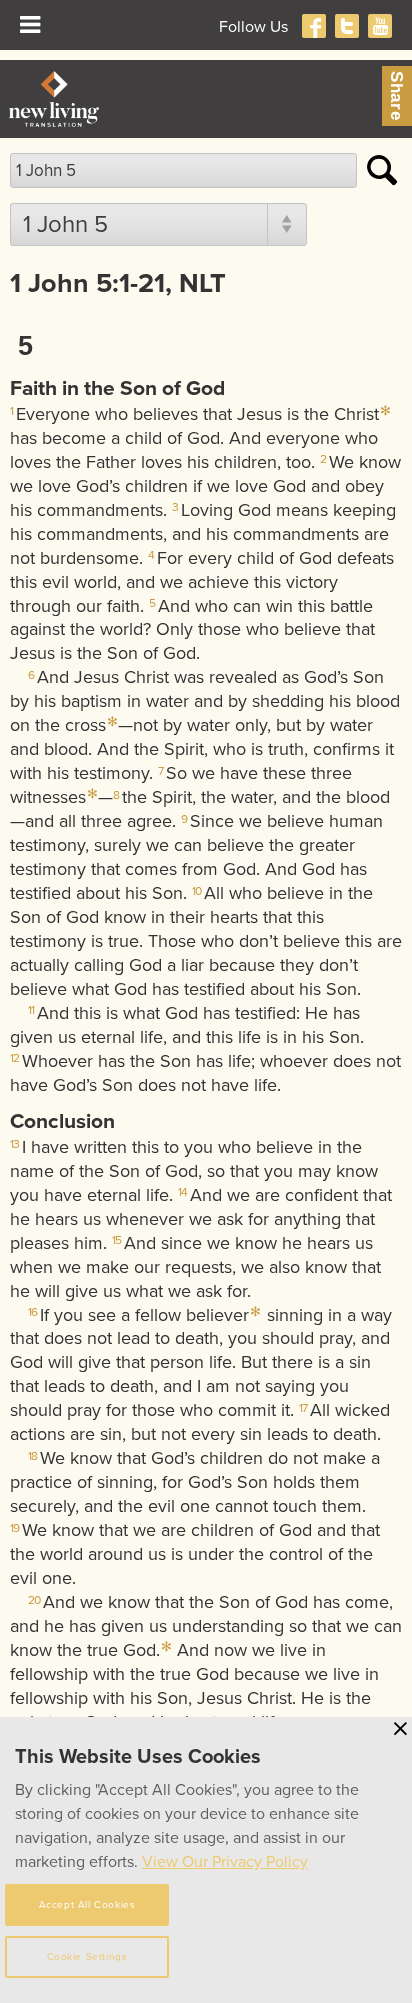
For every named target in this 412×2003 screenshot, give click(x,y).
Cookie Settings (87, 1957)
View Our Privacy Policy (225, 1862)
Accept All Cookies (87, 1905)
